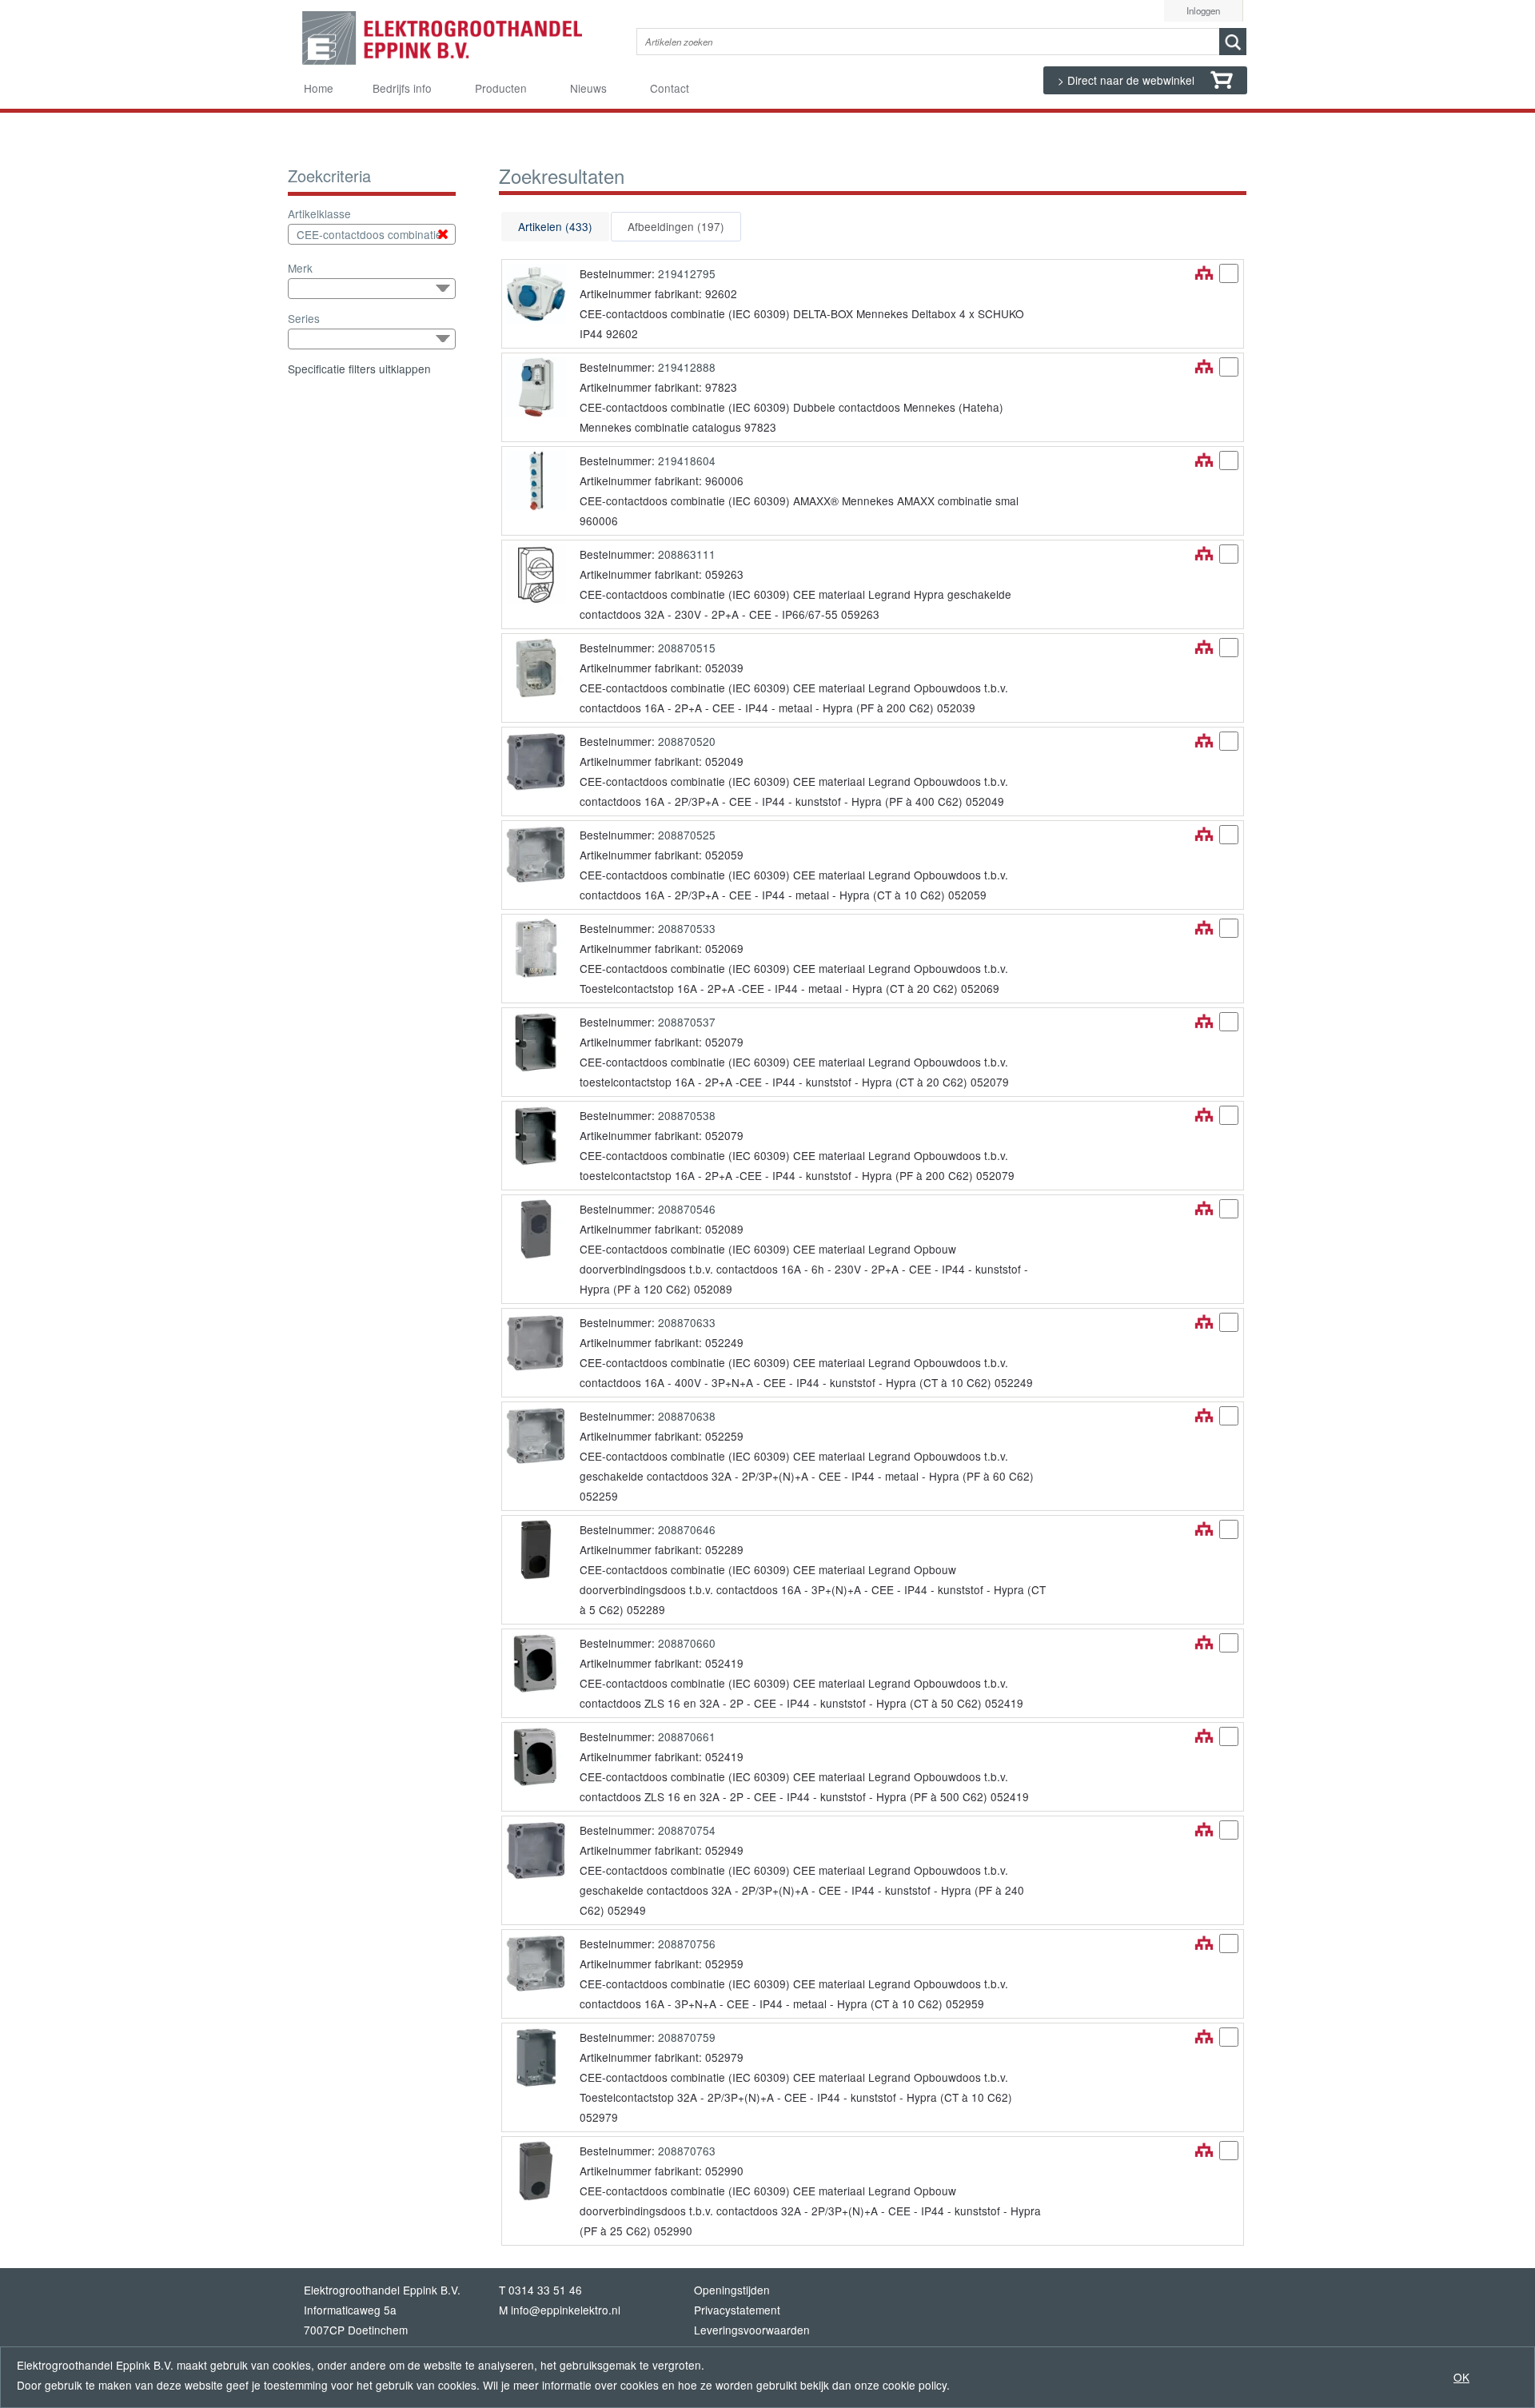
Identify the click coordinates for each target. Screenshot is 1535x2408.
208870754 (687, 1830)
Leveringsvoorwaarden (752, 2330)
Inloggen (1203, 10)
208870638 (687, 1416)
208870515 (687, 648)
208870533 (687, 928)
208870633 (687, 1322)
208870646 (687, 1529)
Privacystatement (737, 2310)
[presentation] (555, 227)
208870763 (687, 2151)
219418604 (687, 460)
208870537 (687, 1022)
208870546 (687, 1209)
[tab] (555, 227)
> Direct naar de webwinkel (1128, 80)
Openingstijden (732, 2290)
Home (319, 88)
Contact (670, 88)
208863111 (687, 554)
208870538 (687, 1115)
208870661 (687, 1736)
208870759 (687, 2037)
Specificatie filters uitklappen (359, 369)
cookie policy (915, 2385)
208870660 (687, 1643)
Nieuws (588, 88)
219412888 (687, 367)
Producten (501, 88)
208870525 (687, 835)
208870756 (687, 1944)
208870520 (687, 741)
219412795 (687, 273)
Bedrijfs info (402, 88)
